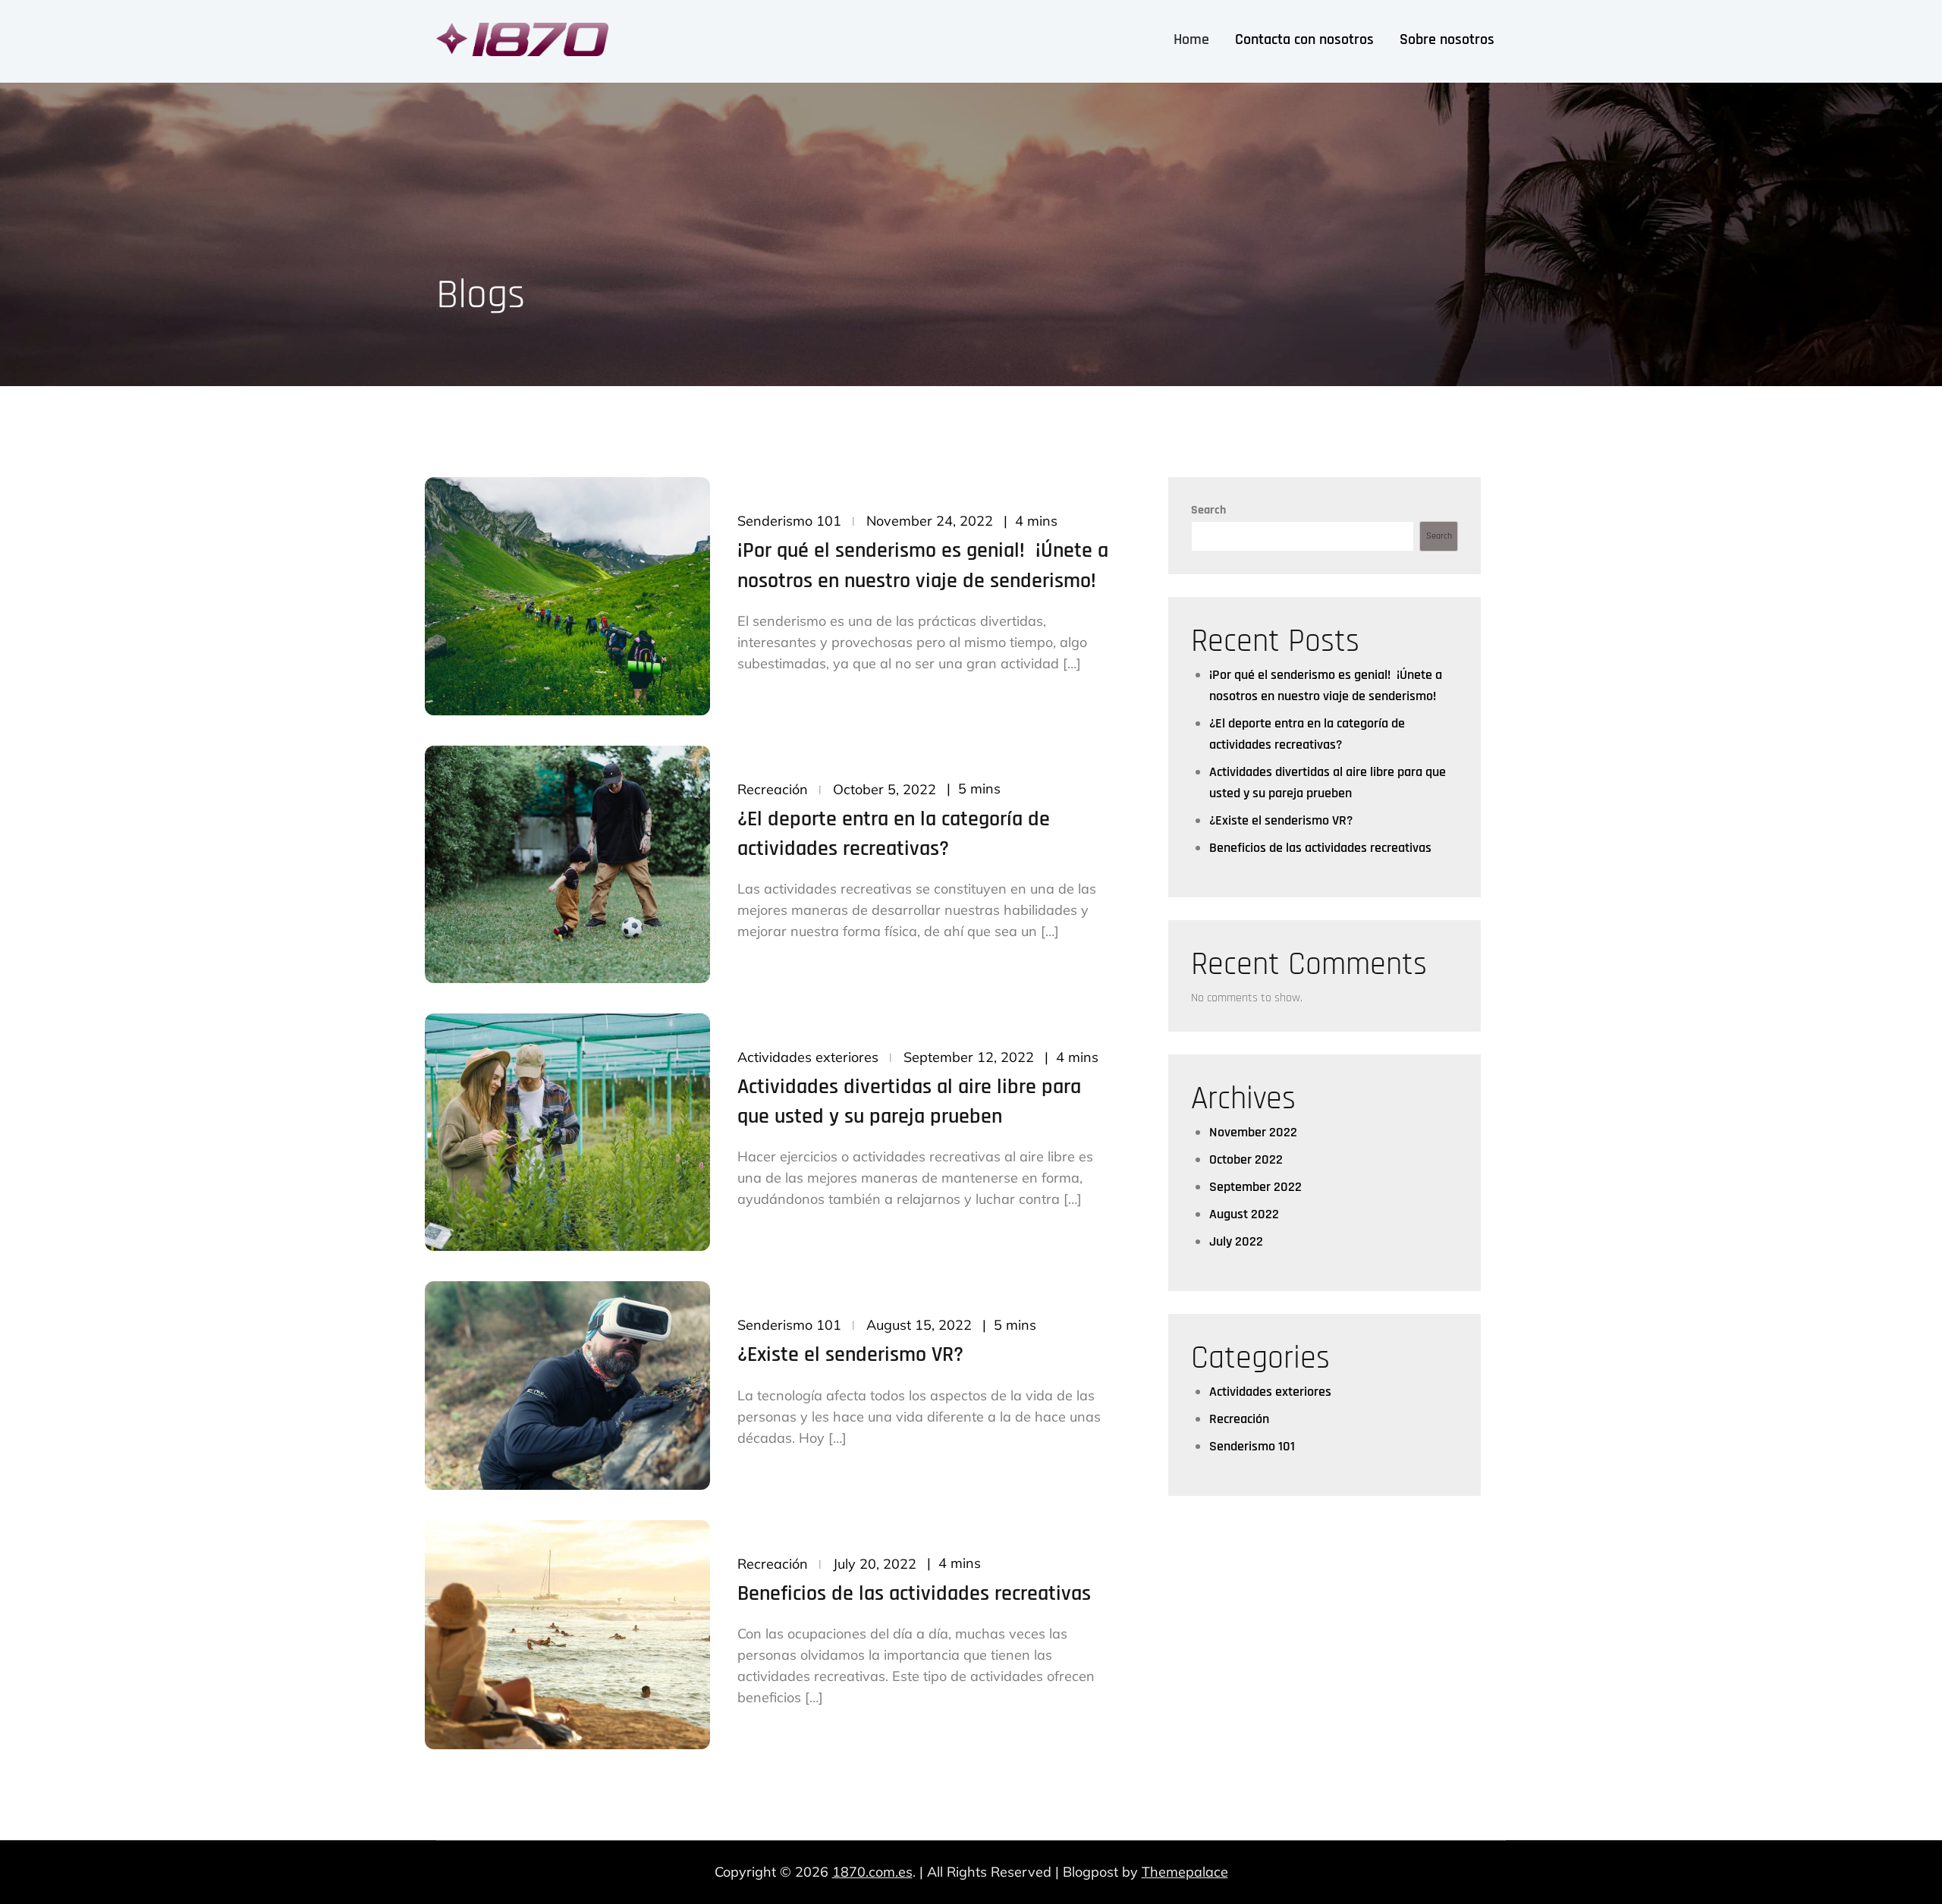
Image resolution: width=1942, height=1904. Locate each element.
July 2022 (1236, 1241)
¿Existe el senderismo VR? (850, 1355)
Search (1208, 510)
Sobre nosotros (1447, 39)
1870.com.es (872, 1872)
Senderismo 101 (789, 521)
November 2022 (1253, 1132)
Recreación (773, 789)
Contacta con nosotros (1304, 39)
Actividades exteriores (808, 1057)
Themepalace (1185, 1872)
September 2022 (1255, 1187)
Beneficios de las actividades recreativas (914, 1594)
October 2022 (1246, 1159)
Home (1191, 39)
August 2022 (1244, 1214)
